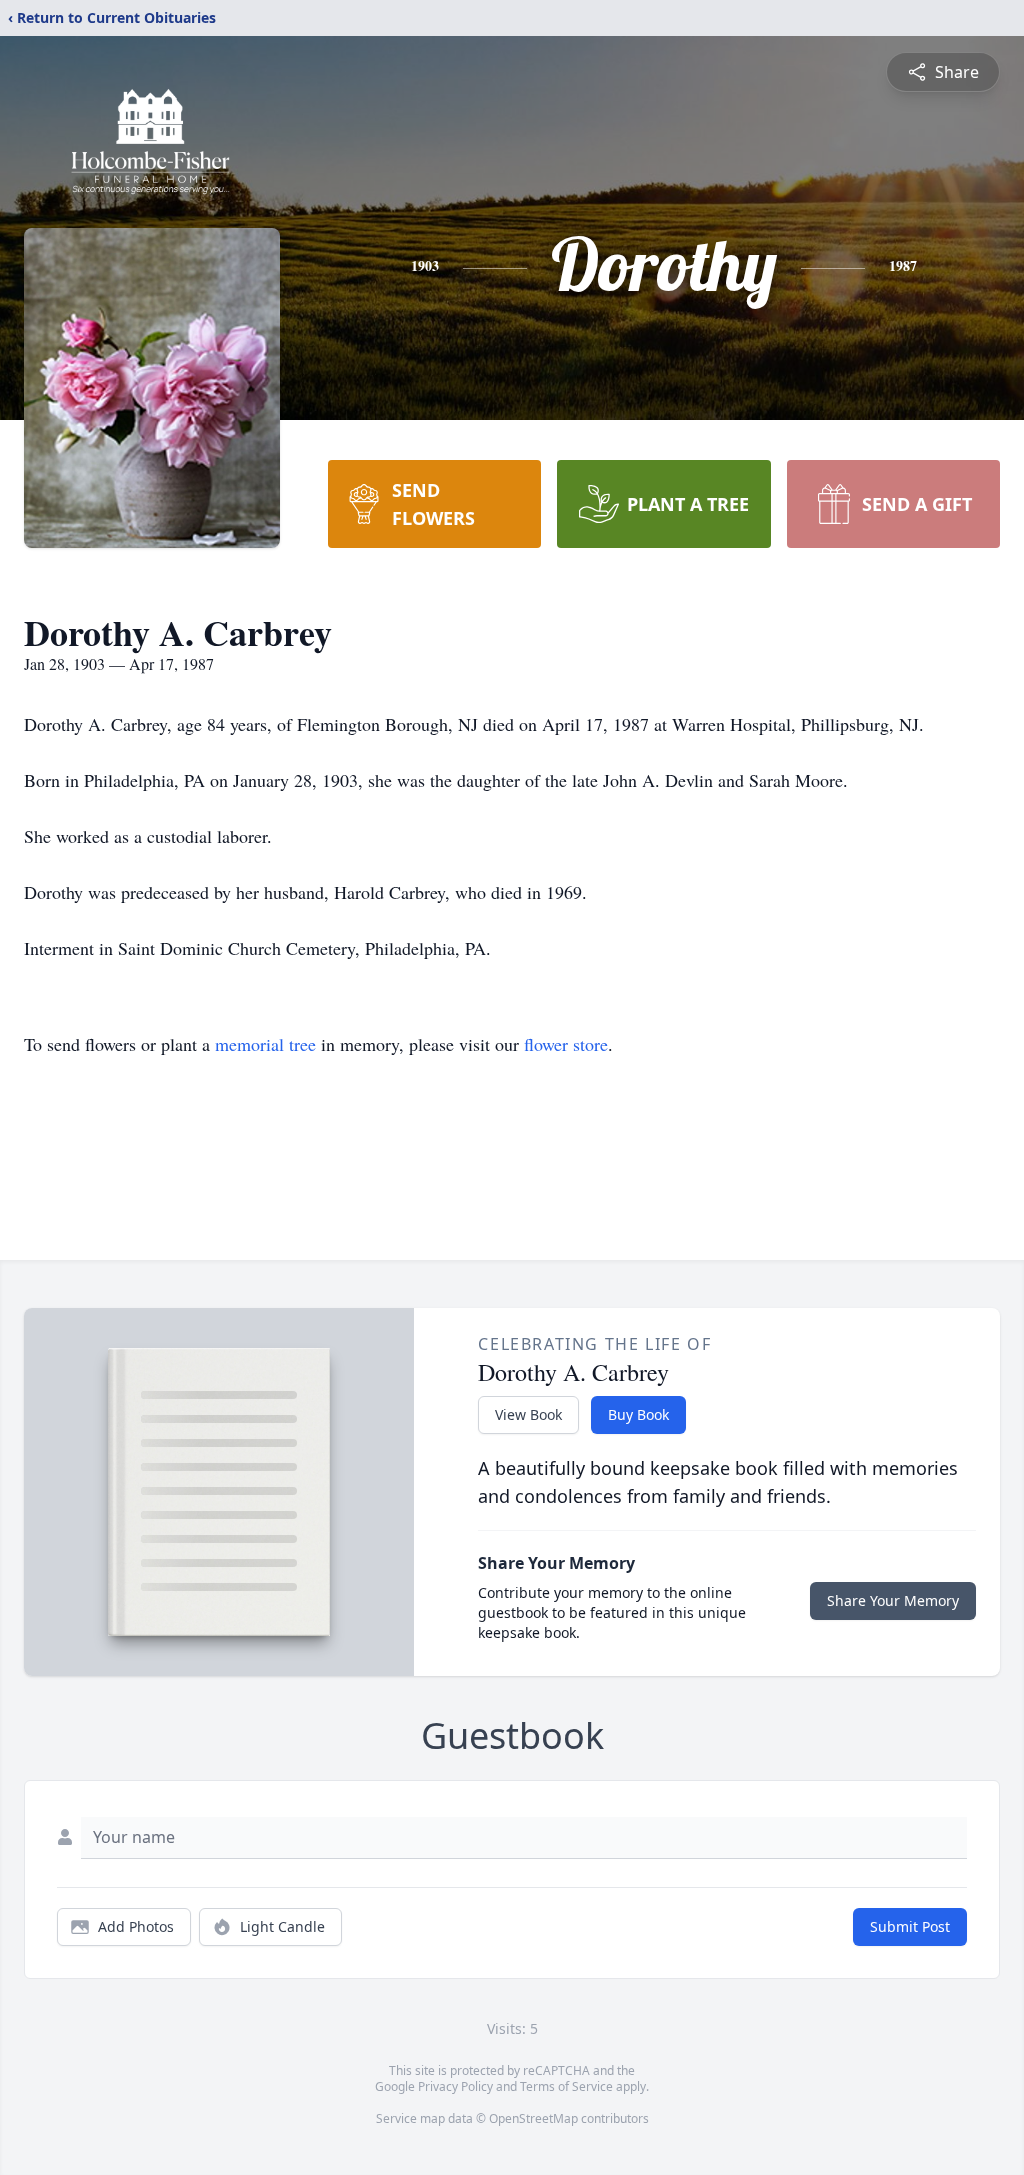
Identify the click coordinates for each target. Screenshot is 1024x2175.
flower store (566, 1044)
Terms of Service (566, 2086)
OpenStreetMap (533, 2118)
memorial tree (265, 1044)
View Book (528, 1414)
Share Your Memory (893, 1600)
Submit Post (910, 1926)
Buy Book (638, 1414)
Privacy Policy (455, 2086)
